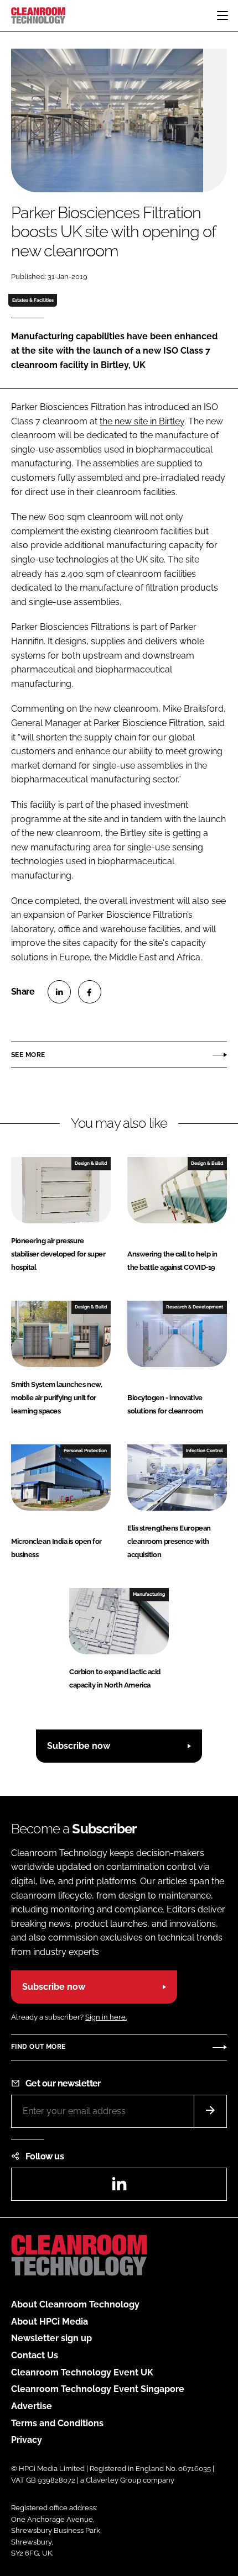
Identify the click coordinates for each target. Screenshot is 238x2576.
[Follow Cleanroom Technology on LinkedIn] (119, 2187)
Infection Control (205, 1450)
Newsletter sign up (51, 2338)
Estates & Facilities (33, 300)
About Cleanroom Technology (75, 2304)
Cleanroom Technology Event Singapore (98, 2389)
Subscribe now (79, 1746)
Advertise (32, 2406)
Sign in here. (106, 2017)
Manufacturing (149, 1594)
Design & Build (91, 1163)
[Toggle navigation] (223, 15)
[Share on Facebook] (90, 992)
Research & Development (195, 1307)
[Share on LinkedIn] (59, 992)
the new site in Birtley (142, 421)
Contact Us (35, 2355)
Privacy (27, 2440)
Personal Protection (85, 1450)
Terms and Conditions (57, 2423)
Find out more (38, 2047)
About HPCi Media (50, 2322)
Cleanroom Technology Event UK (82, 2372)
